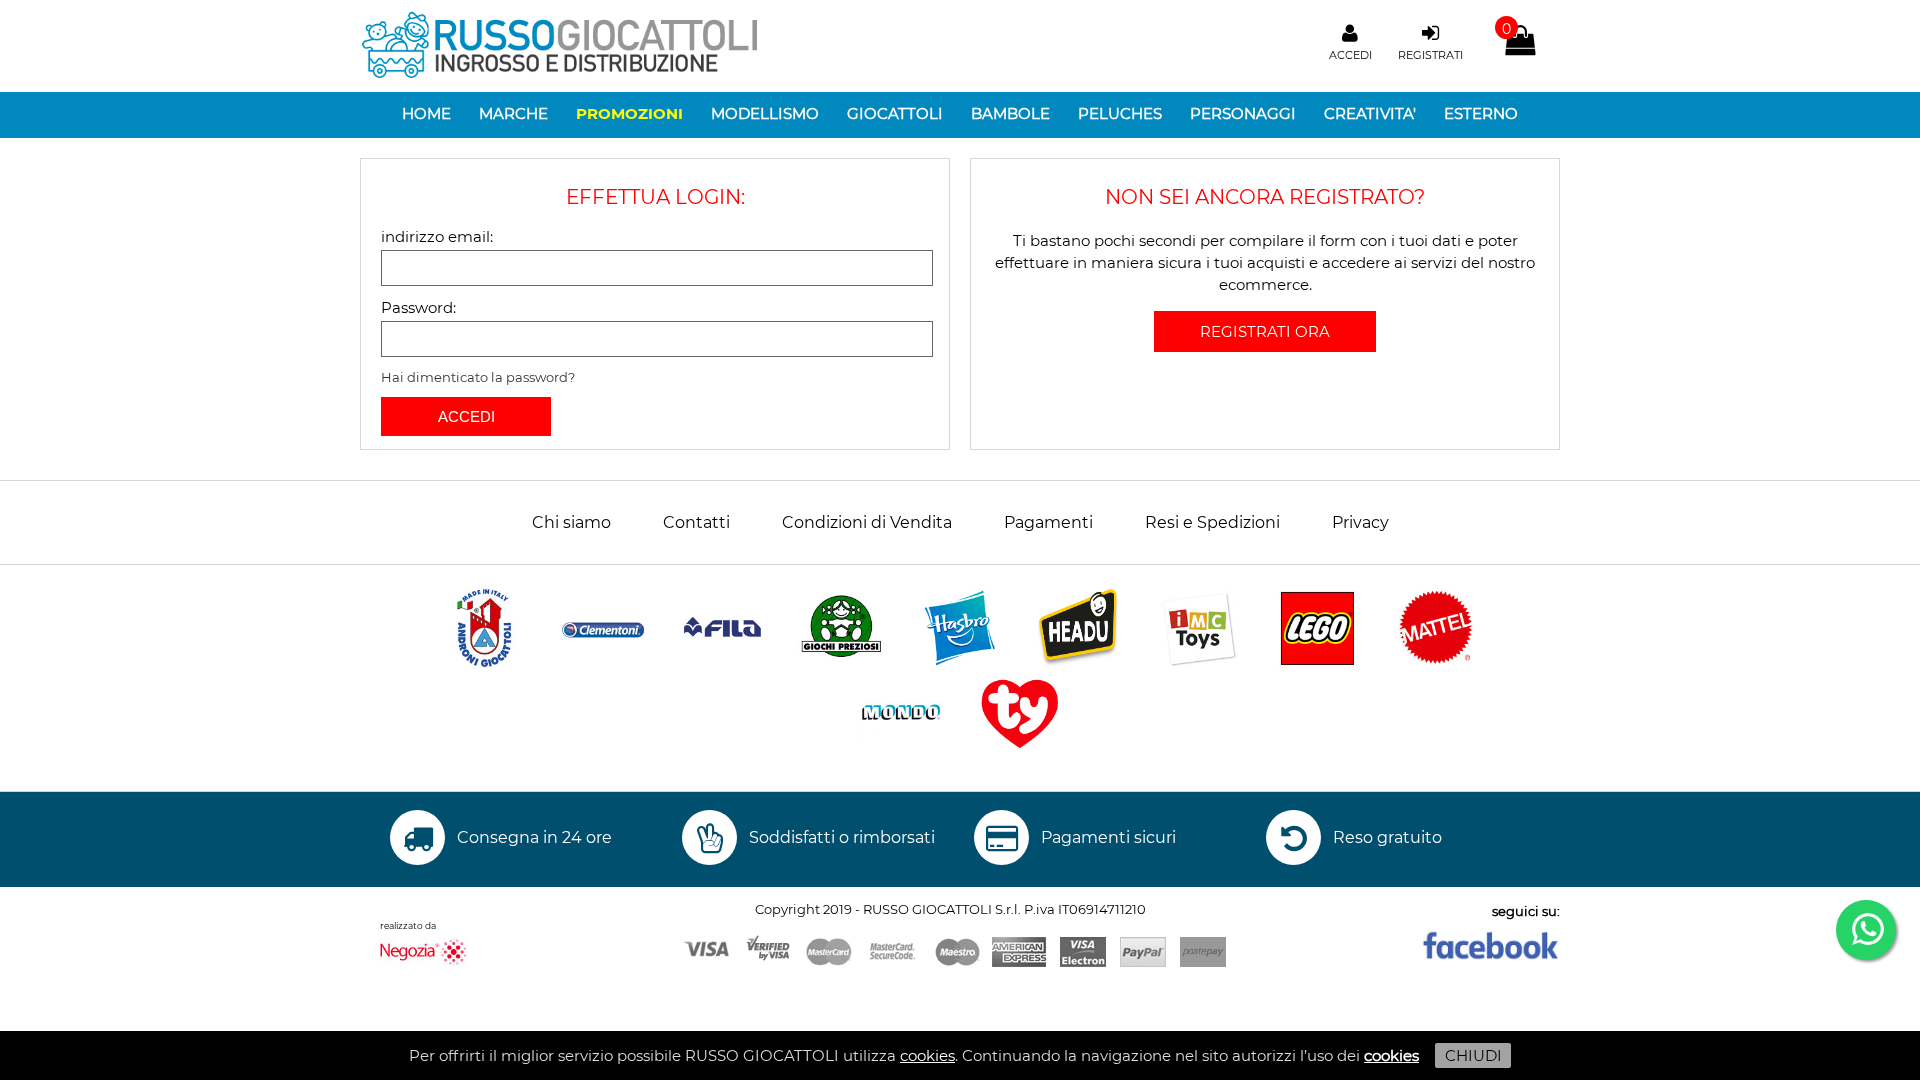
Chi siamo (571, 522)
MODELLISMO (765, 113)
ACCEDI (466, 416)
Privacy (1360, 522)
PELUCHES (1120, 113)
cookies (927, 1055)
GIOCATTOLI (895, 113)
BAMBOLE (1010, 113)
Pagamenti (1048, 522)
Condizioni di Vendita (867, 522)
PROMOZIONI (629, 113)
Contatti (696, 522)
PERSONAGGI (1243, 113)
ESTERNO (1481, 113)
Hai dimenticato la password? (478, 377)
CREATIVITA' (1370, 113)
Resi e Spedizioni (1212, 522)
